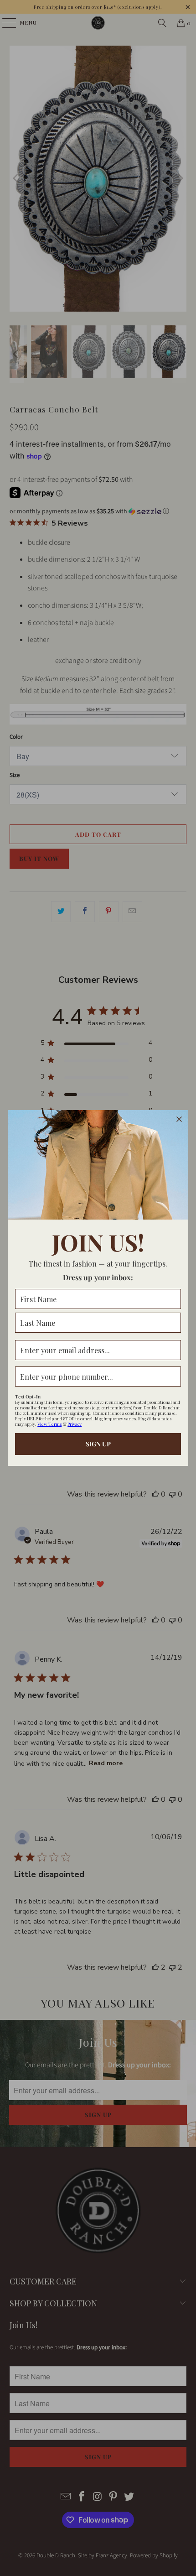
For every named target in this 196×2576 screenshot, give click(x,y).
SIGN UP (98, 1444)
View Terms (49, 1424)
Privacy (75, 1424)
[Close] (179, 1119)
